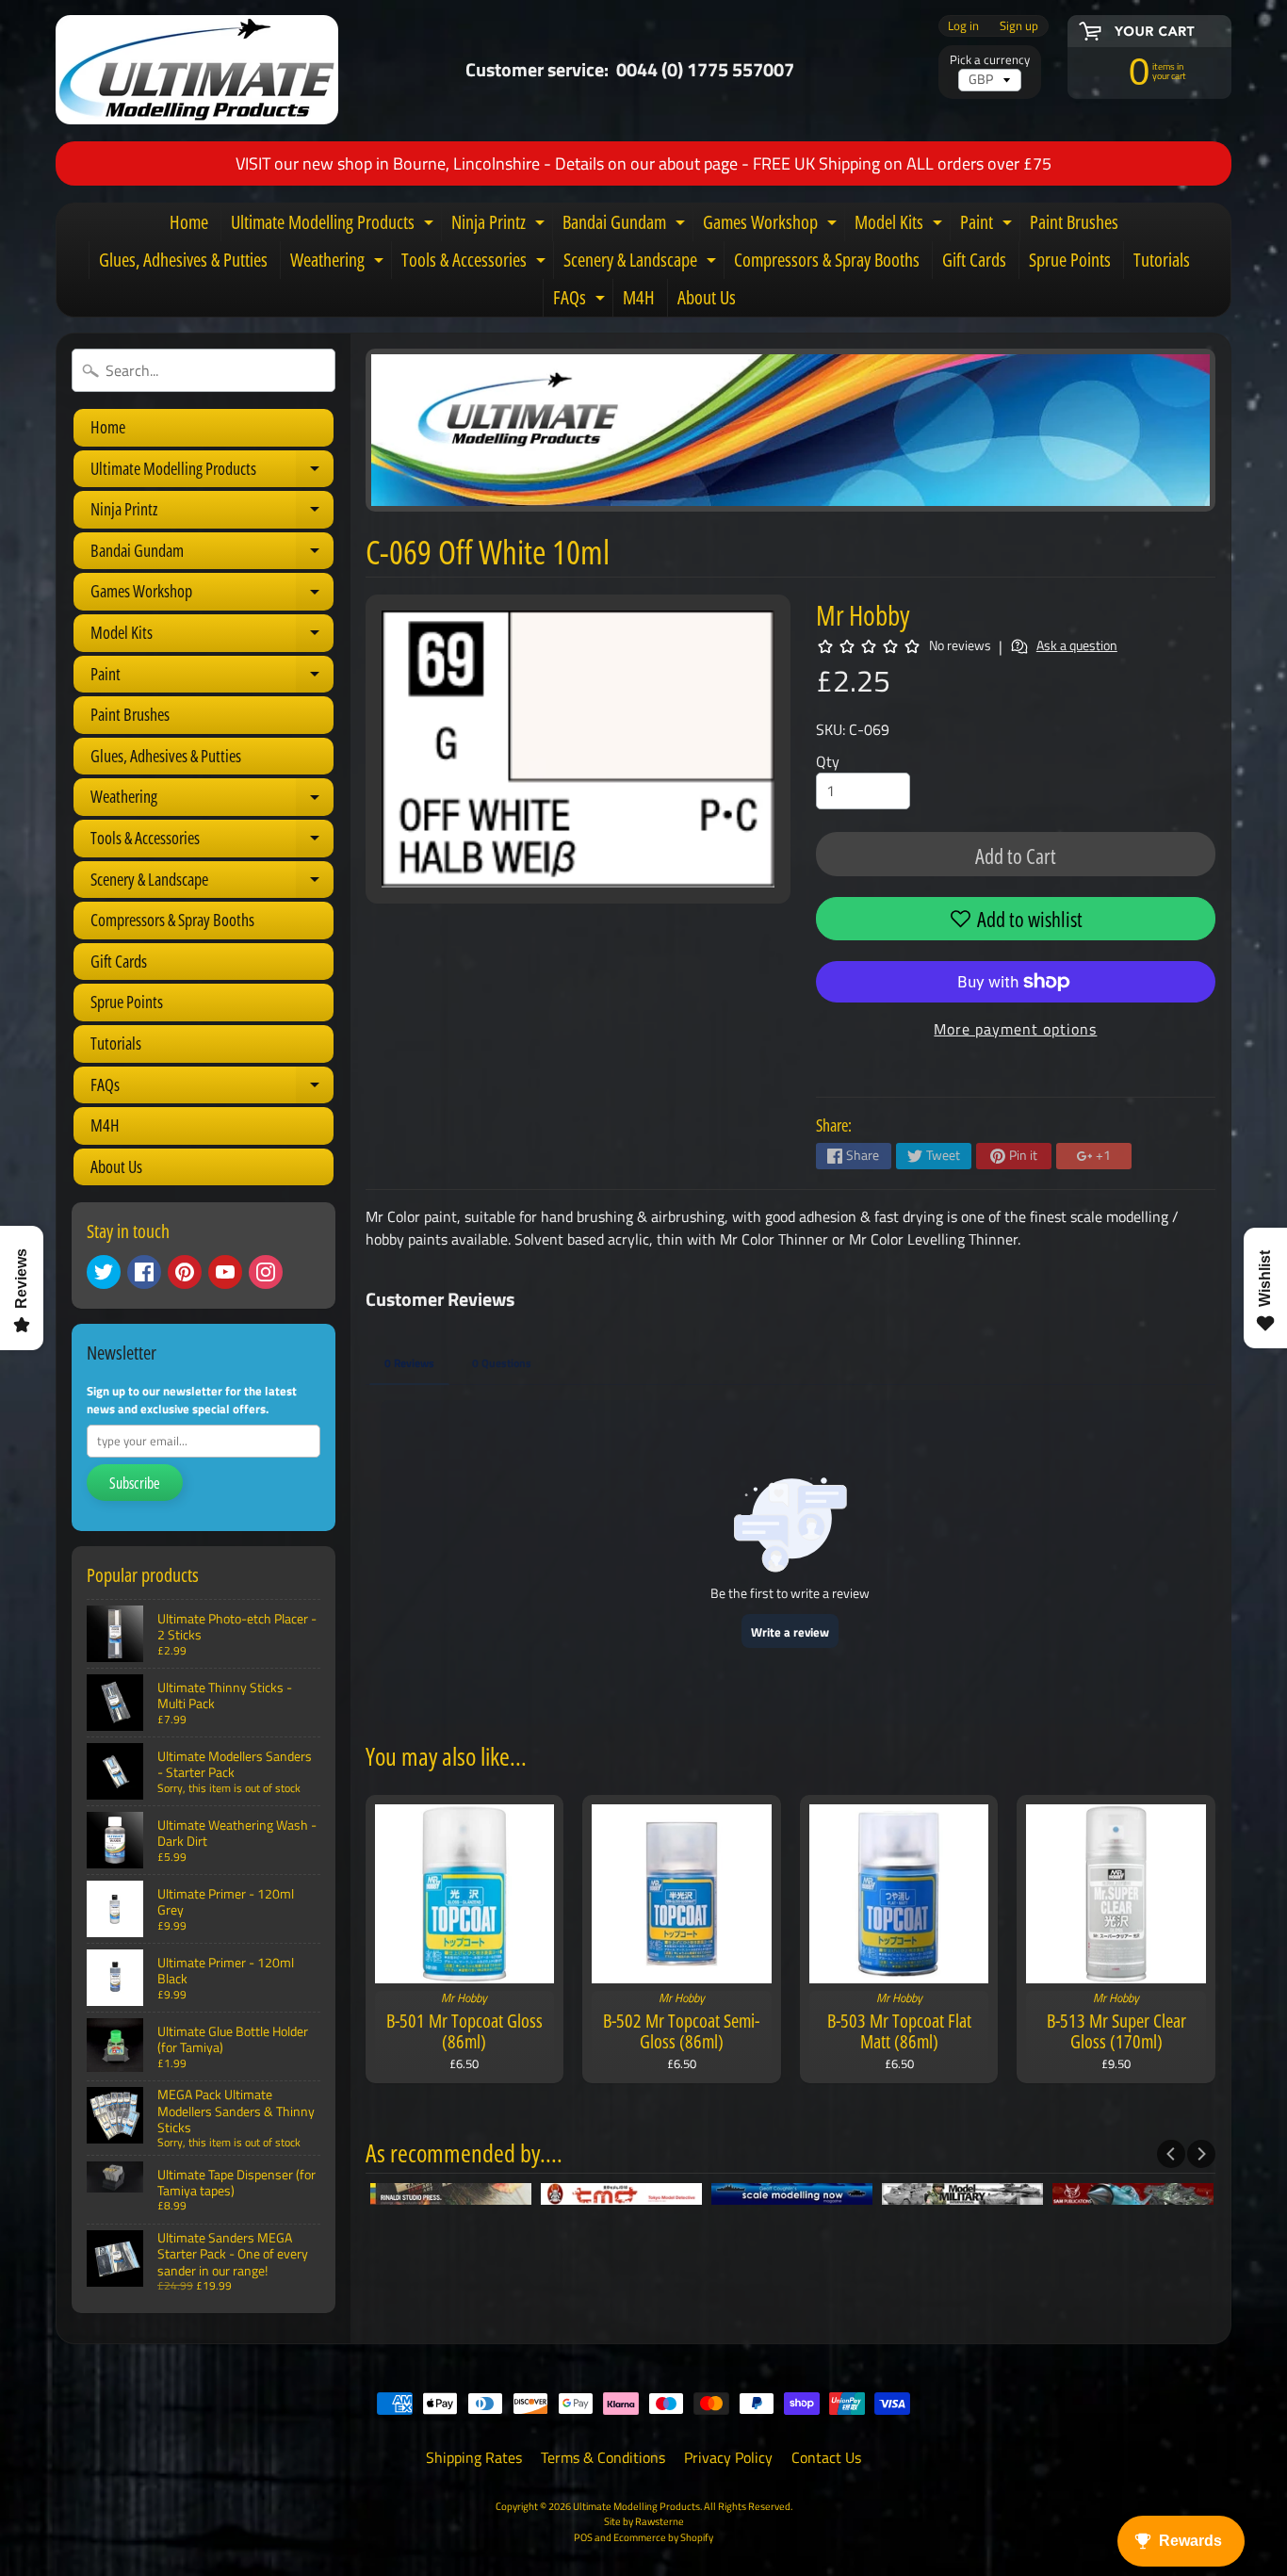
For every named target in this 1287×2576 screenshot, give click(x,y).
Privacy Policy (728, 2457)
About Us (707, 297)
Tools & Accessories (476, 263)
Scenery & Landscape (642, 263)
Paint (988, 225)
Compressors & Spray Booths (827, 260)
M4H (639, 297)
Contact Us (826, 2457)
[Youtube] (225, 1272)
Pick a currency (990, 60)
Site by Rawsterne (644, 2521)
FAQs (581, 301)
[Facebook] (144, 1272)
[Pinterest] (185, 1272)
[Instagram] (266, 1272)
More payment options (1015, 1029)
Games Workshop (772, 225)
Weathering (339, 263)
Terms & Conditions (603, 2457)
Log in (963, 26)
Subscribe (135, 1483)
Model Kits (901, 225)
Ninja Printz (500, 225)
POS (583, 2537)
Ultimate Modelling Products (334, 225)
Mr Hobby (863, 615)
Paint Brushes (1074, 222)
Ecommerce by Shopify (663, 2537)
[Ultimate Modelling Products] (197, 70)
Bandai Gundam (626, 225)
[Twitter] (104, 1272)
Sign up (1019, 26)
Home (189, 222)
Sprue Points (1070, 260)
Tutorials (1162, 260)
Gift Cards (974, 260)
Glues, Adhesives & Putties (183, 260)
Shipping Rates (474, 2457)
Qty (828, 761)
